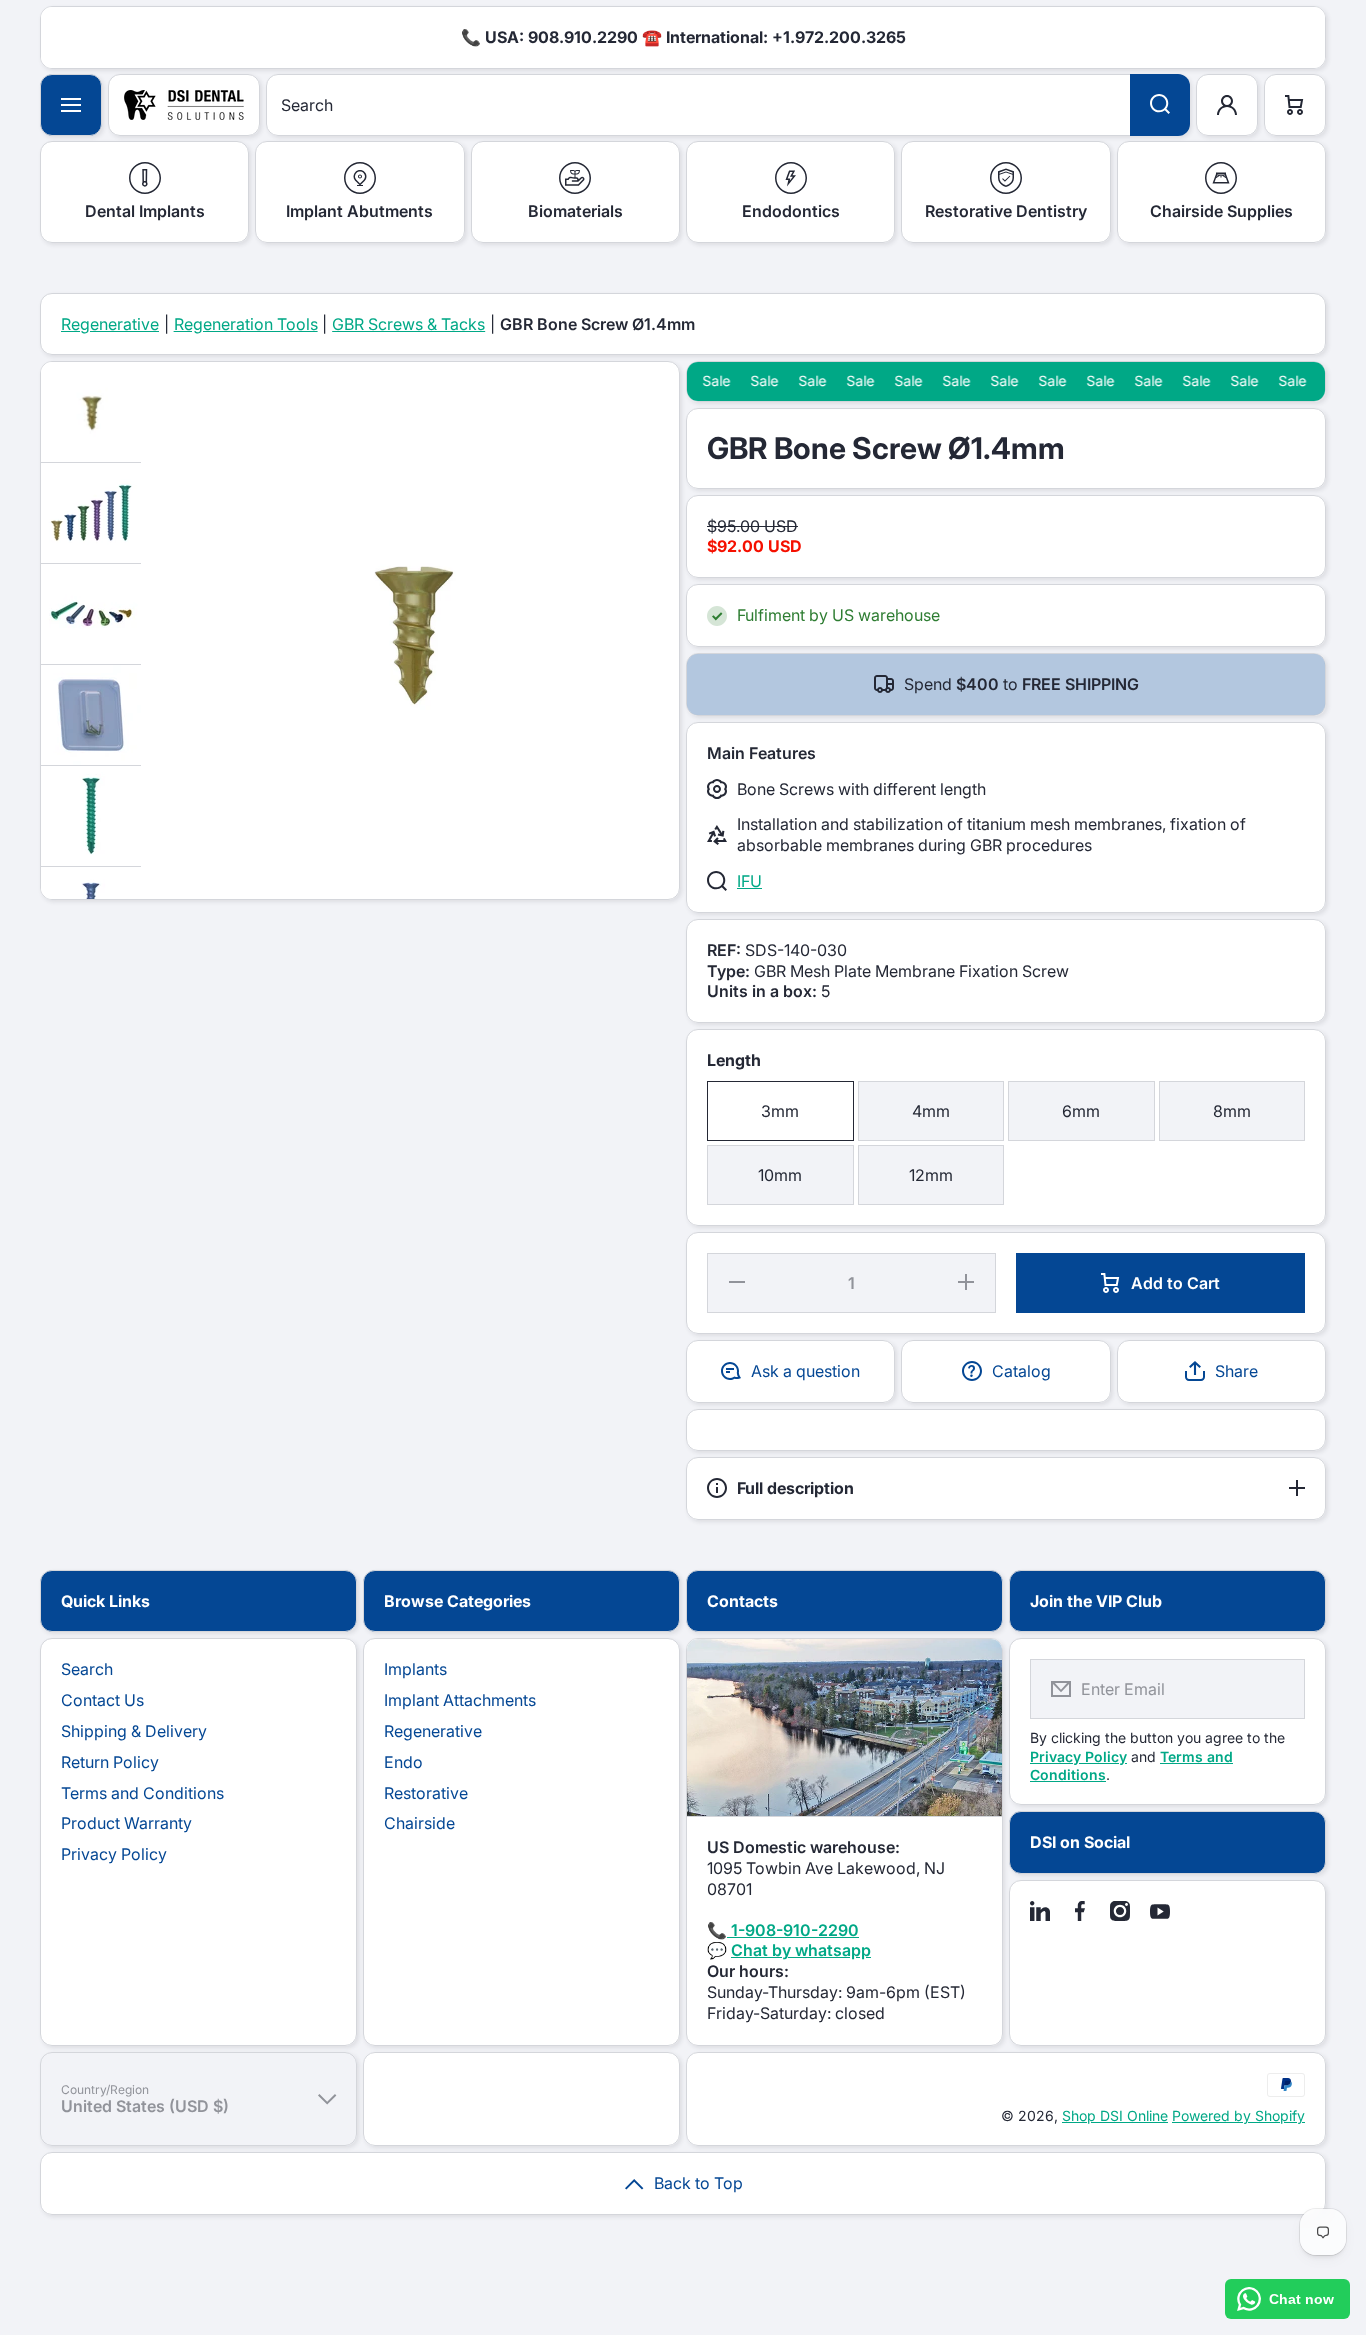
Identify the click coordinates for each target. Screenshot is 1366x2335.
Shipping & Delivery (134, 1731)
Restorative (426, 1793)
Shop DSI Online (1115, 2115)
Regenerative (110, 324)
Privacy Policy (114, 1854)
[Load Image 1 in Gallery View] (91, 412)
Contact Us (102, 1700)
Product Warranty (126, 1823)
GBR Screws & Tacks (408, 324)
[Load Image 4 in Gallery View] (91, 715)
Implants (415, 1669)
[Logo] (184, 105)
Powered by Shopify (1238, 2115)
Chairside (419, 1823)
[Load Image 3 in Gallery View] (91, 614)
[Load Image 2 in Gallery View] (91, 513)
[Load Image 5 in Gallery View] (91, 816)
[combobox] (728, 105)
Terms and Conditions (142, 1793)
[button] (1221, 1371)
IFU (749, 881)
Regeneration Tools (246, 324)
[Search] (1160, 105)
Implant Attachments (460, 1700)
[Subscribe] (1277, 1689)
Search (87, 1669)
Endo (403, 1762)
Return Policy (110, 1762)
